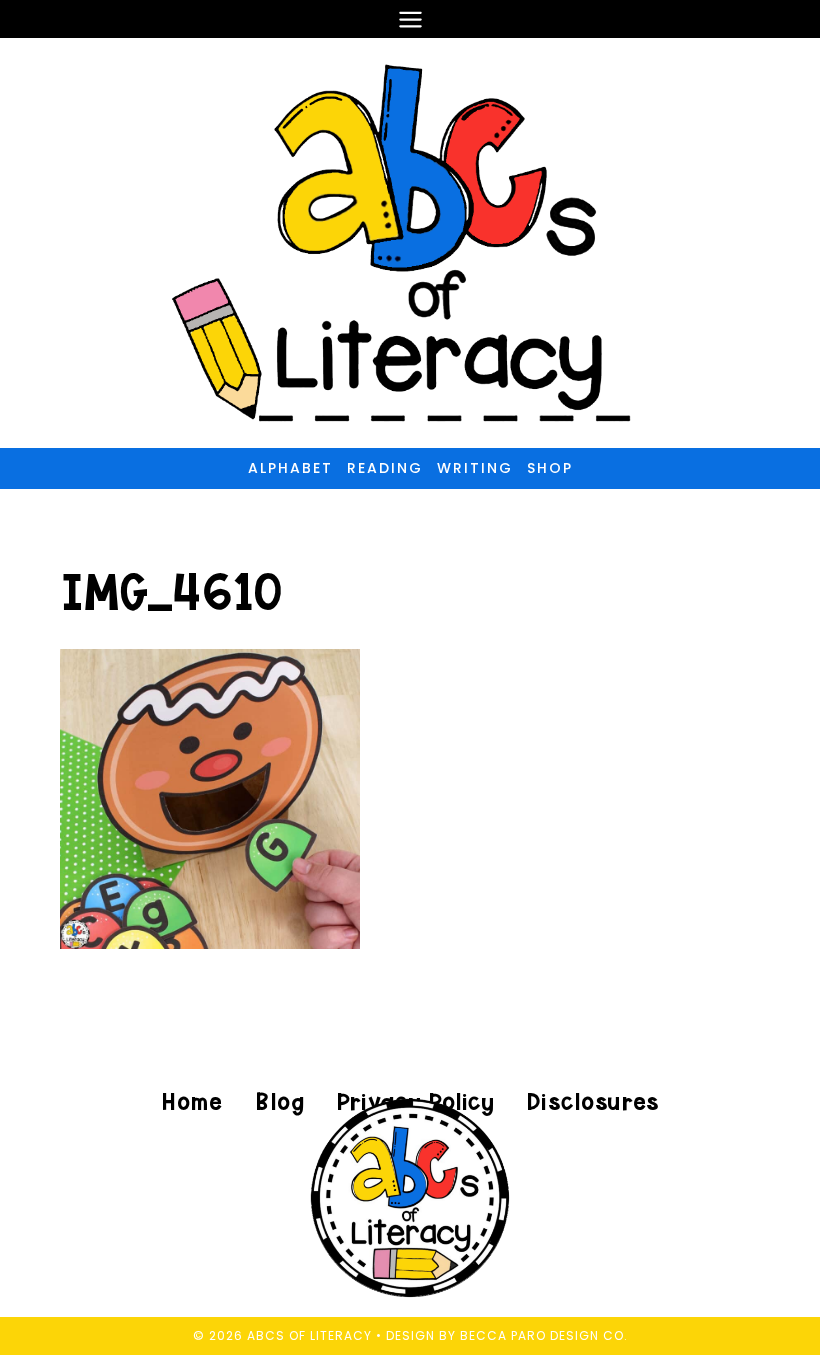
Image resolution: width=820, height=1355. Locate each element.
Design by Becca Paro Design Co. (507, 1335)
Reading (385, 468)
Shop (550, 468)
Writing (475, 468)
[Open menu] (410, 19)
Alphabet (290, 468)
